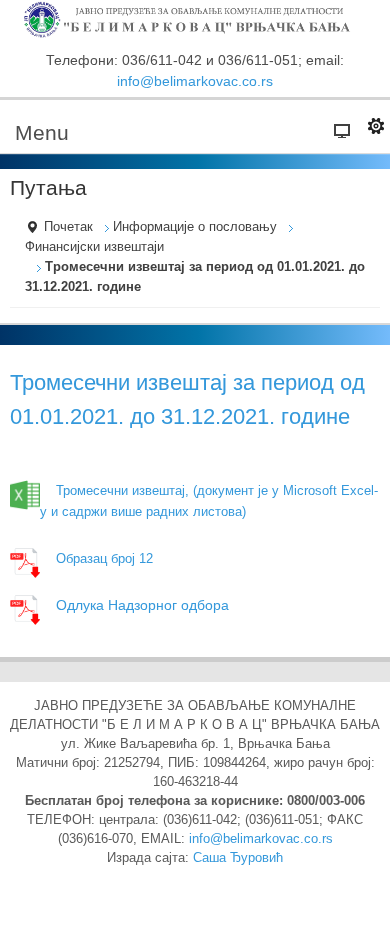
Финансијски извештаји (94, 247)
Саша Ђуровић (238, 858)
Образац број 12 (104, 558)
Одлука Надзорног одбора (142, 605)
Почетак (68, 227)
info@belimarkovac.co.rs (195, 81)
